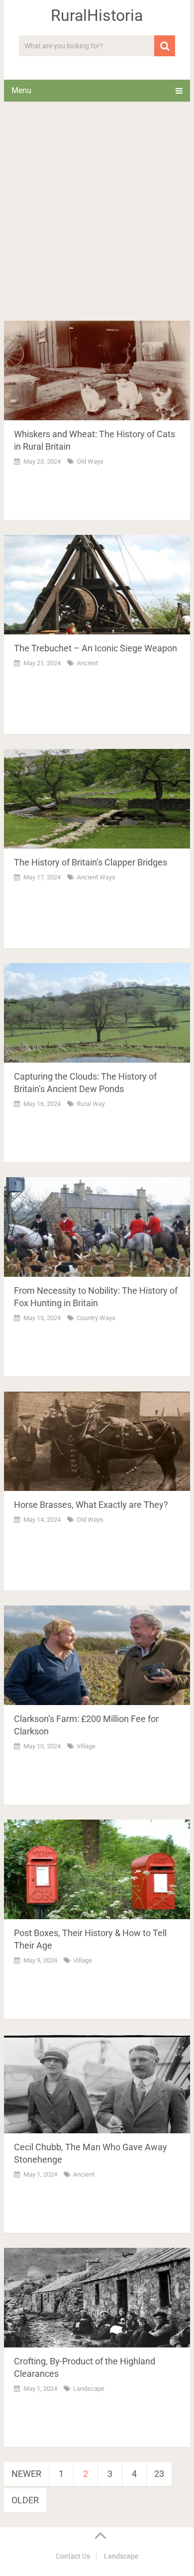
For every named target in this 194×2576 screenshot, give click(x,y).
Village (86, 1746)
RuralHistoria (97, 15)
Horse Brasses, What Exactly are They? (91, 1505)
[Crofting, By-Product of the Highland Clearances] (97, 2298)
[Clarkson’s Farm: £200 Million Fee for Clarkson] (97, 1655)
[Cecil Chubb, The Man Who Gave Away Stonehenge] (97, 2084)
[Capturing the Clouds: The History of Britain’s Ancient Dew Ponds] (97, 1013)
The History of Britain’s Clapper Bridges (91, 862)
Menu (21, 90)
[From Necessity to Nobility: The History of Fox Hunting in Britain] (97, 1227)
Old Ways (90, 461)
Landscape (89, 2389)
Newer (26, 2474)
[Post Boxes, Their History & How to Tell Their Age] (97, 1869)
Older (25, 2500)
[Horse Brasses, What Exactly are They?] (97, 1441)
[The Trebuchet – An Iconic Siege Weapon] (97, 585)
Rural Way (91, 1104)
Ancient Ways (96, 877)
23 (159, 2474)
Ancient (87, 663)
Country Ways (96, 1318)
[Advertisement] (97, 219)
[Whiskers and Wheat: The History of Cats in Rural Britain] (97, 370)
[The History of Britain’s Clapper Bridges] (97, 799)
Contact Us (73, 2556)
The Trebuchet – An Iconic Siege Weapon (96, 648)
